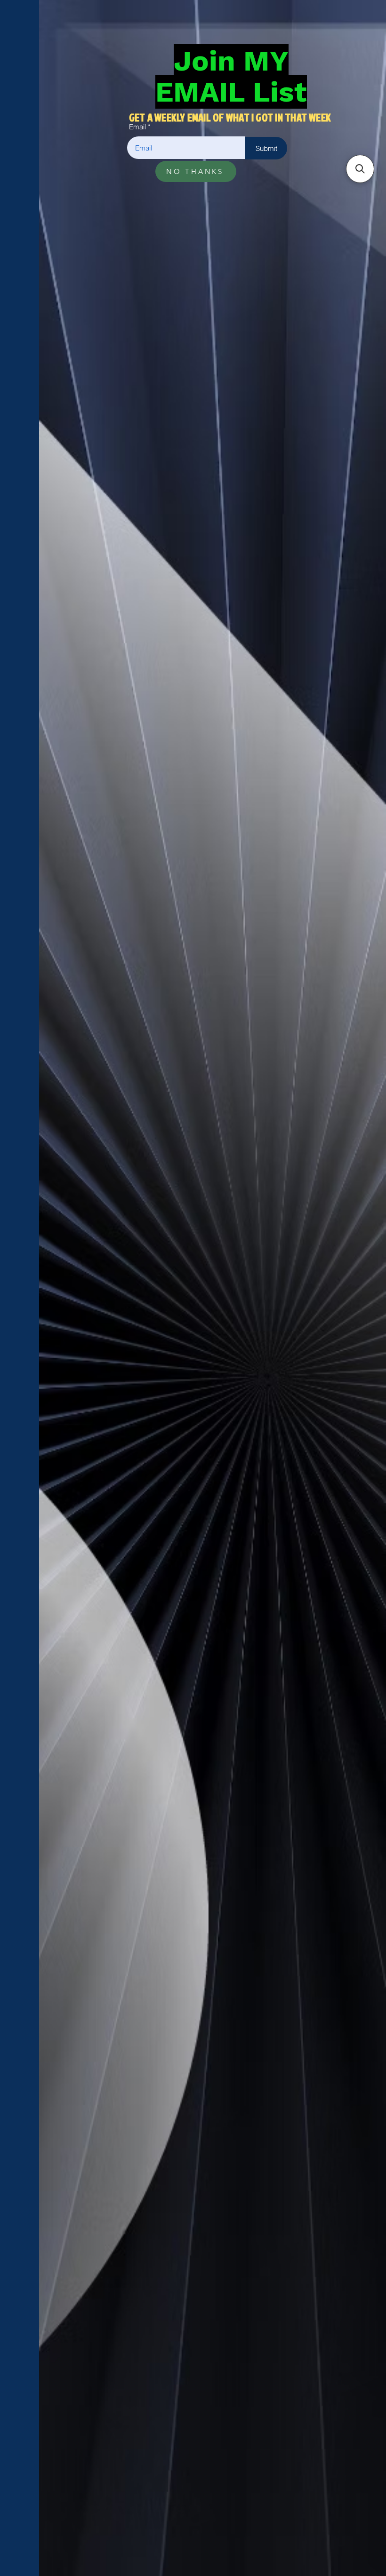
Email (137, 127)
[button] (360, 169)
